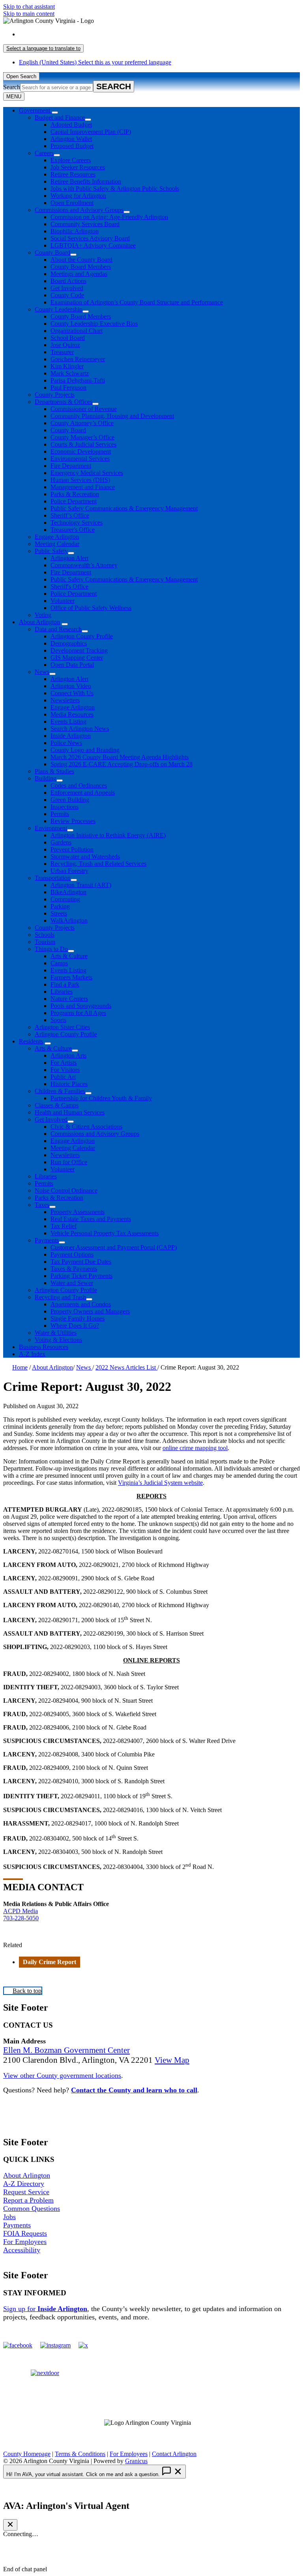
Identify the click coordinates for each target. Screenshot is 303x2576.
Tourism (45, 942)
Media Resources (72, 714)
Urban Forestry (69, 871)
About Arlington (39, 622)
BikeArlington (68, 892)
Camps (59, 963)
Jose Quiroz (65, 345)
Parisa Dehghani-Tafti (78, 380)
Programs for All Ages (78, 1013)
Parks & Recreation (75, 494)
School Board (68, 338)
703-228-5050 (21, 1918)
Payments (47, 1240)
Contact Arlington (174, 2454)
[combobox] (43, 48)
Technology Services (77, 523)
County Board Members (81, 267)
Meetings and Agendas (79, 274)
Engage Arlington (57, 537)
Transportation (53, 878)
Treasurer (62, 352)
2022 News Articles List (126, 1367)
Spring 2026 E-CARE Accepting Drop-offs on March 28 (122, 764)
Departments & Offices (64, 402)
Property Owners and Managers (90, 1311)
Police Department (74, 501)
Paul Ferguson (68, 387)
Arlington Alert (69, 558)
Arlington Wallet (71, 139)
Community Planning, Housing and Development (112, 416)
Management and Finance (83, 487)
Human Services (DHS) (80, 480)
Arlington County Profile (82, 636)
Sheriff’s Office (70, 515)
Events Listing (68, 721)
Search (12, 87)
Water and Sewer (72, 1283)
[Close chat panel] (10, 2525)
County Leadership (59, 309)
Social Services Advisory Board (90, 238)
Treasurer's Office (73, 530)
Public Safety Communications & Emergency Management (124, 508)
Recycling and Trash (60, 1297)
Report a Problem (28, 2200)
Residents (31, 1041)
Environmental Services (80, 459)
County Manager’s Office (82, 437)
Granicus (136, 2461)
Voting (43, 615)
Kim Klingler (67, 366)
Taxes (42, 1205)
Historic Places (69, 1084)
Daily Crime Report (50, 1962)
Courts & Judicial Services (83, 444)
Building (46, 778)
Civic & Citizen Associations (86, 1127)
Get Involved (67, 288)
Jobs (9, 2217)
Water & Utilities (56, 1333)
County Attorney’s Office (82, 423)
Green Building (70, 800)
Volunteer (63, 601)
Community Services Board (85, 224)
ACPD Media (21, 1911)
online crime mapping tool (195, 1448)
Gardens (61, 842)
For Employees (25, 2242)
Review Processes (73, 821)
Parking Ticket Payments (81, 1276)
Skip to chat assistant (29, 7)
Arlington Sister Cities (62, 1027)
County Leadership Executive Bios (94, 324)
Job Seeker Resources (78, 167)
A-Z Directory (24, 2184)
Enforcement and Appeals (83, 793)
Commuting (65, 899)
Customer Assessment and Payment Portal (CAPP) (114, 1247)
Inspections (65, 807)
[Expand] (55, 113)
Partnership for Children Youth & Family (101, 1098)
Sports (58, 1020)
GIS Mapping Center (77, 658)
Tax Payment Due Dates (81, 1262)
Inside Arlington (71, 736)
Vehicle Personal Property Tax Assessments (105, 1233)
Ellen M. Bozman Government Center (66, 2050)
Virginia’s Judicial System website (160, 1483)
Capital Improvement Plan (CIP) (91, 132)
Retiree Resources (73, 174)
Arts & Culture (69, 956)
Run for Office (69, 1162)
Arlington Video (71, 686)
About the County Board (81, 260)
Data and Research (58, 629)
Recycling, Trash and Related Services (98, 864)
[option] (159, 34)
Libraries (62, 992)
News (42, 672)
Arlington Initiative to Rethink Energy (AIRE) (108, 835)
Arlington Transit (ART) (81, 885)
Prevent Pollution (72, 849)
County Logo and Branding (85, 750)
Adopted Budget (71, 125)
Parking (60, 906)
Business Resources (44, 1347)
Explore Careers (71, 160)
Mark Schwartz (70, 373)
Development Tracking (79, 650)
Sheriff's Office (69, 586)
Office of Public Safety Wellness (91, 608)
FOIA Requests (25, 2233)
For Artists (64, 1063)
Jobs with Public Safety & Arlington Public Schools (115, 189)
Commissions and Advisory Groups (79, 210)
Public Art (63, 1077)
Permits (60, 814)
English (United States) (95, 34)
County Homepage (27, 2454)
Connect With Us (72, 693)
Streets (59, 913)
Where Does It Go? (75, 1326)
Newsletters (65, 700)
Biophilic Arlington (75, 231)
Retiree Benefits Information (86, 181)
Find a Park (65, 984)
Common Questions (32, 2208)
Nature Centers (69, 999)
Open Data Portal (72, 665)
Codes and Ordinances (79, 785)
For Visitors (65, 1070)
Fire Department (71, 466)
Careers (44, 153)
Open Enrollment (72, 203)
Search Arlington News (80, 729)
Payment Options (72, 1254)
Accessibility (22, 2250)
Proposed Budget (72, 146)
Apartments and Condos (81, 1304)
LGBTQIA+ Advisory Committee (93, 245)
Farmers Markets (71, 977)
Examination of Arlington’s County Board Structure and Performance (137, 302)
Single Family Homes (78, 1318)
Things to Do (51, 949)
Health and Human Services (70, 1112)
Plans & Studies (54, 771)
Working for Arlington (78, 196)
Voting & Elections (58, 1340)
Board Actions (68, 281)
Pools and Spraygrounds (81, 1006)
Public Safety (51, 551)
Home (20, 1367)
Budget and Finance (60, 117)
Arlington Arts (68, 1055)
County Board (52, 252)
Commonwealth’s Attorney (84, 565)
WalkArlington (69, 920)
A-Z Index (32, 1354)
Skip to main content (29, 14)
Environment (51, 828)
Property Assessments (78, 1212)
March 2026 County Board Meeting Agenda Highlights (120, 757)
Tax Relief (64, 1226)
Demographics (69, 643)
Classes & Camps (57, 1105)
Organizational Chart (77, 331)
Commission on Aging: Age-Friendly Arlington (109, 217)
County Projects (55, 395)
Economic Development (81, 451)
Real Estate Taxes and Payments (91, 1219)
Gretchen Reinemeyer (78, 359)
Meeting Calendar (57, 544)
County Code (67, 295)
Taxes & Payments (74, 1269)
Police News (66, 743)
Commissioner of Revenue (84, 409)
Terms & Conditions (80, 2454)
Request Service (26, 2192)
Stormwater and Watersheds (85, 856)
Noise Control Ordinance (66, 1190)
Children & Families (60, 1091)
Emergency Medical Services (87, 473)
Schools (45, 935)
